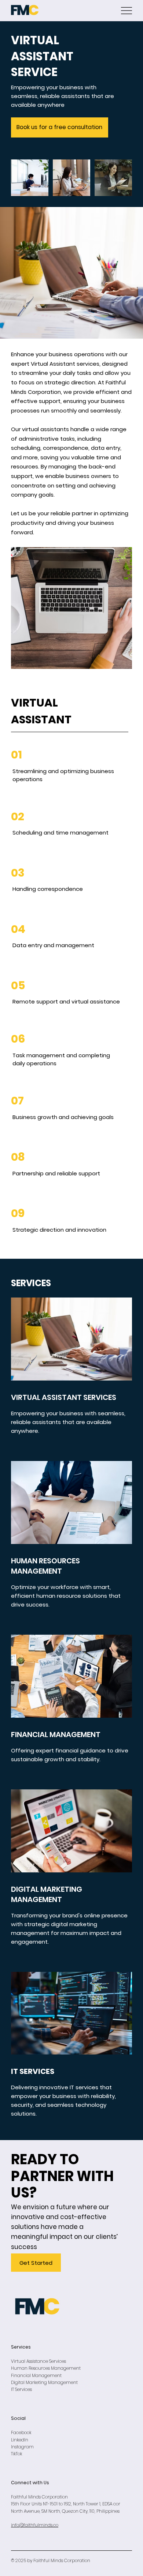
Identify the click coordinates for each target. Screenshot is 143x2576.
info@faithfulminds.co (35, 2525)
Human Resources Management (46, 2368)
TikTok (16, 2454)
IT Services (21, 2389)
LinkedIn (20, 2440)
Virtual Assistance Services (38, 2361)
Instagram (22, 2447)
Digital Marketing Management (44, 2382)
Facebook (22, 2432)
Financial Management (36, 2375)
